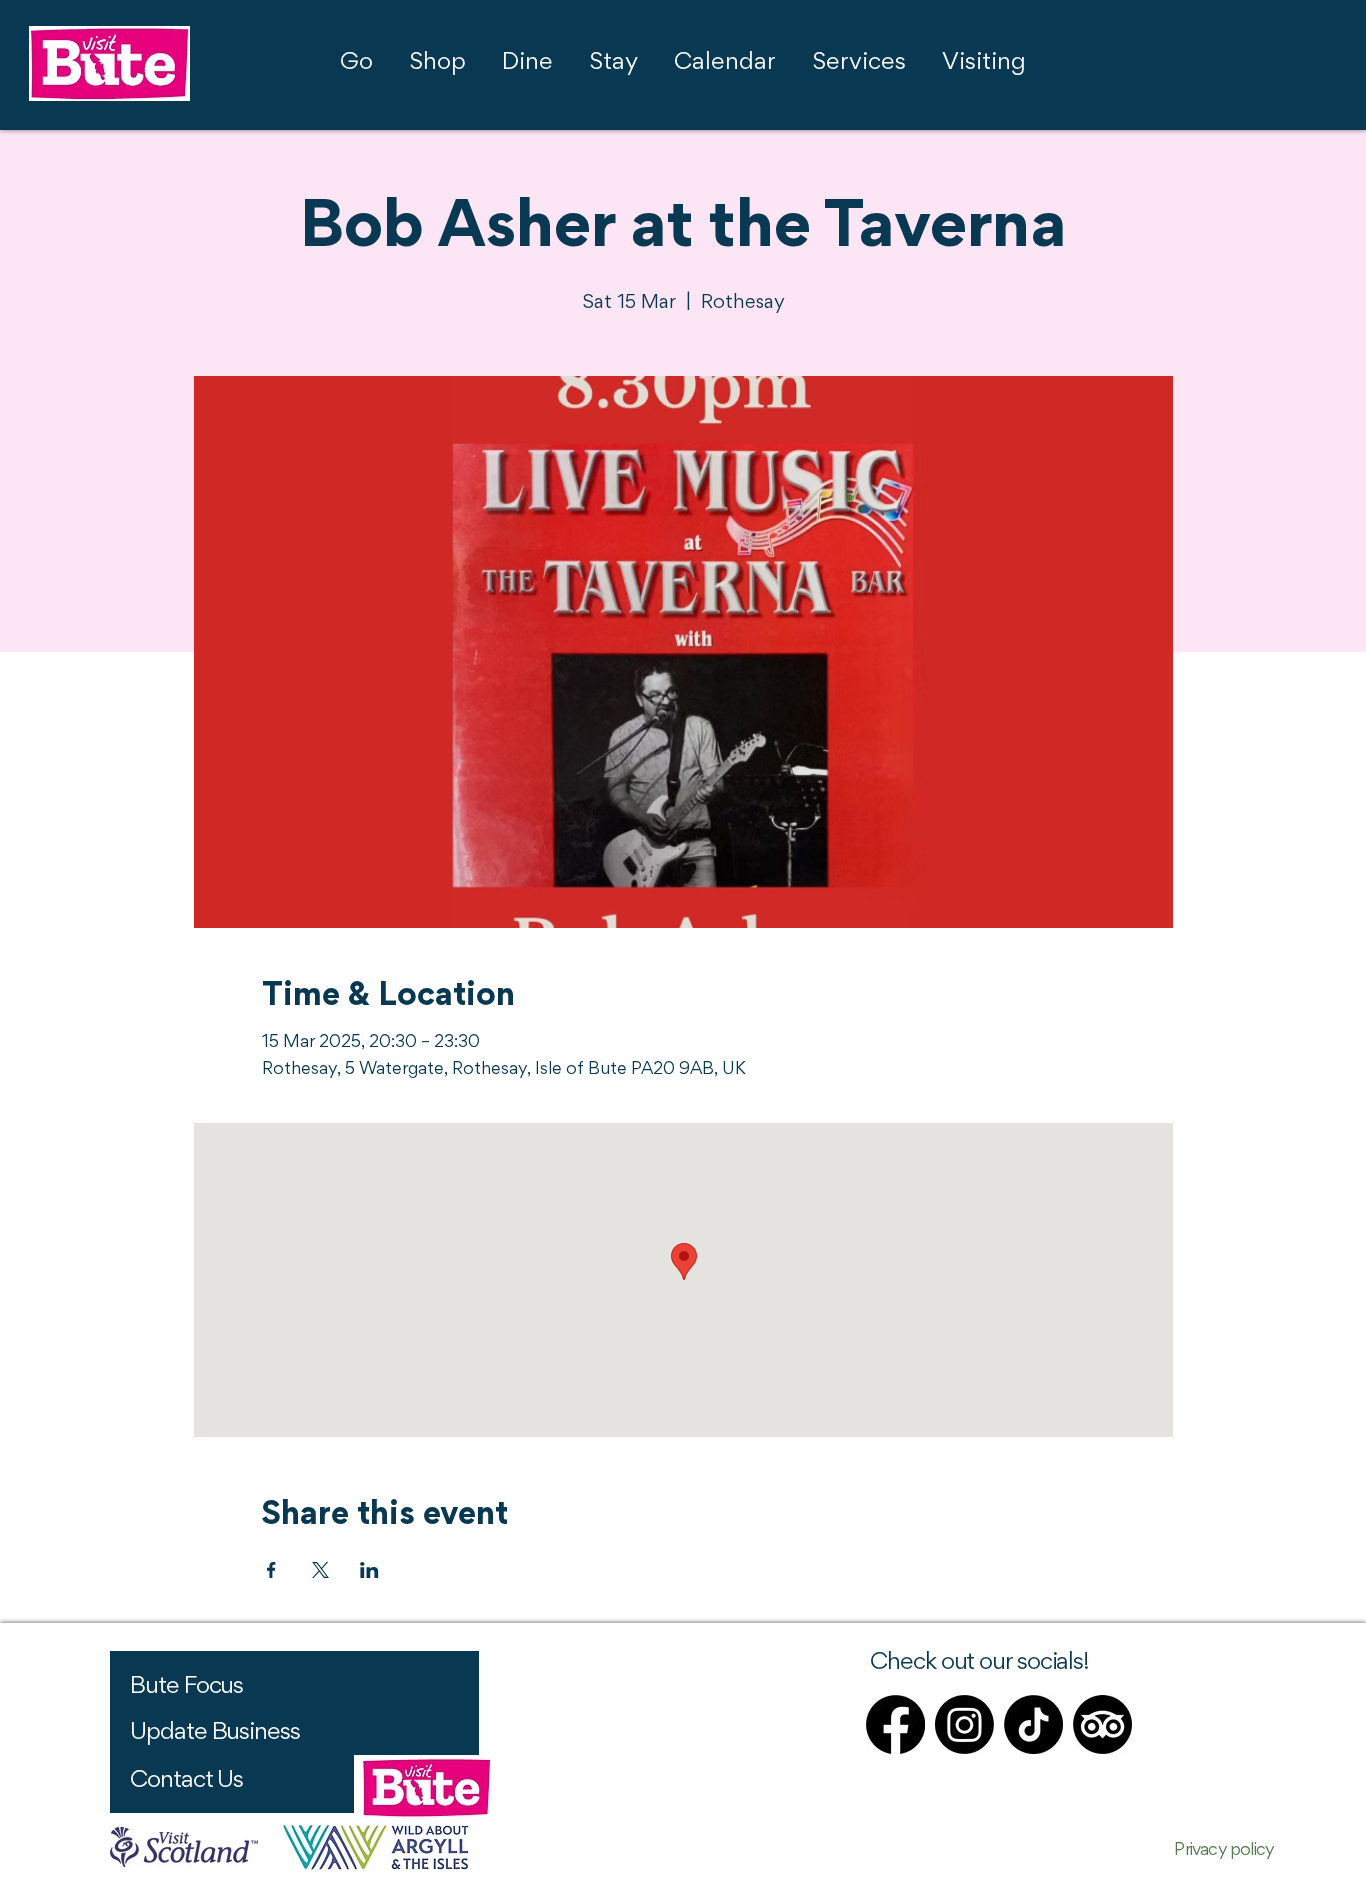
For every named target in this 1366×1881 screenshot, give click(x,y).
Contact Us (186, 1781)
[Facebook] (895, 1724)
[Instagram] (964, 1724)
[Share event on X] (320, 1570)
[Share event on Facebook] (271, 1570)
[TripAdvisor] (1102, 1724)
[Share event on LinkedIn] (369, 1570)
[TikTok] (1033, 1724)
